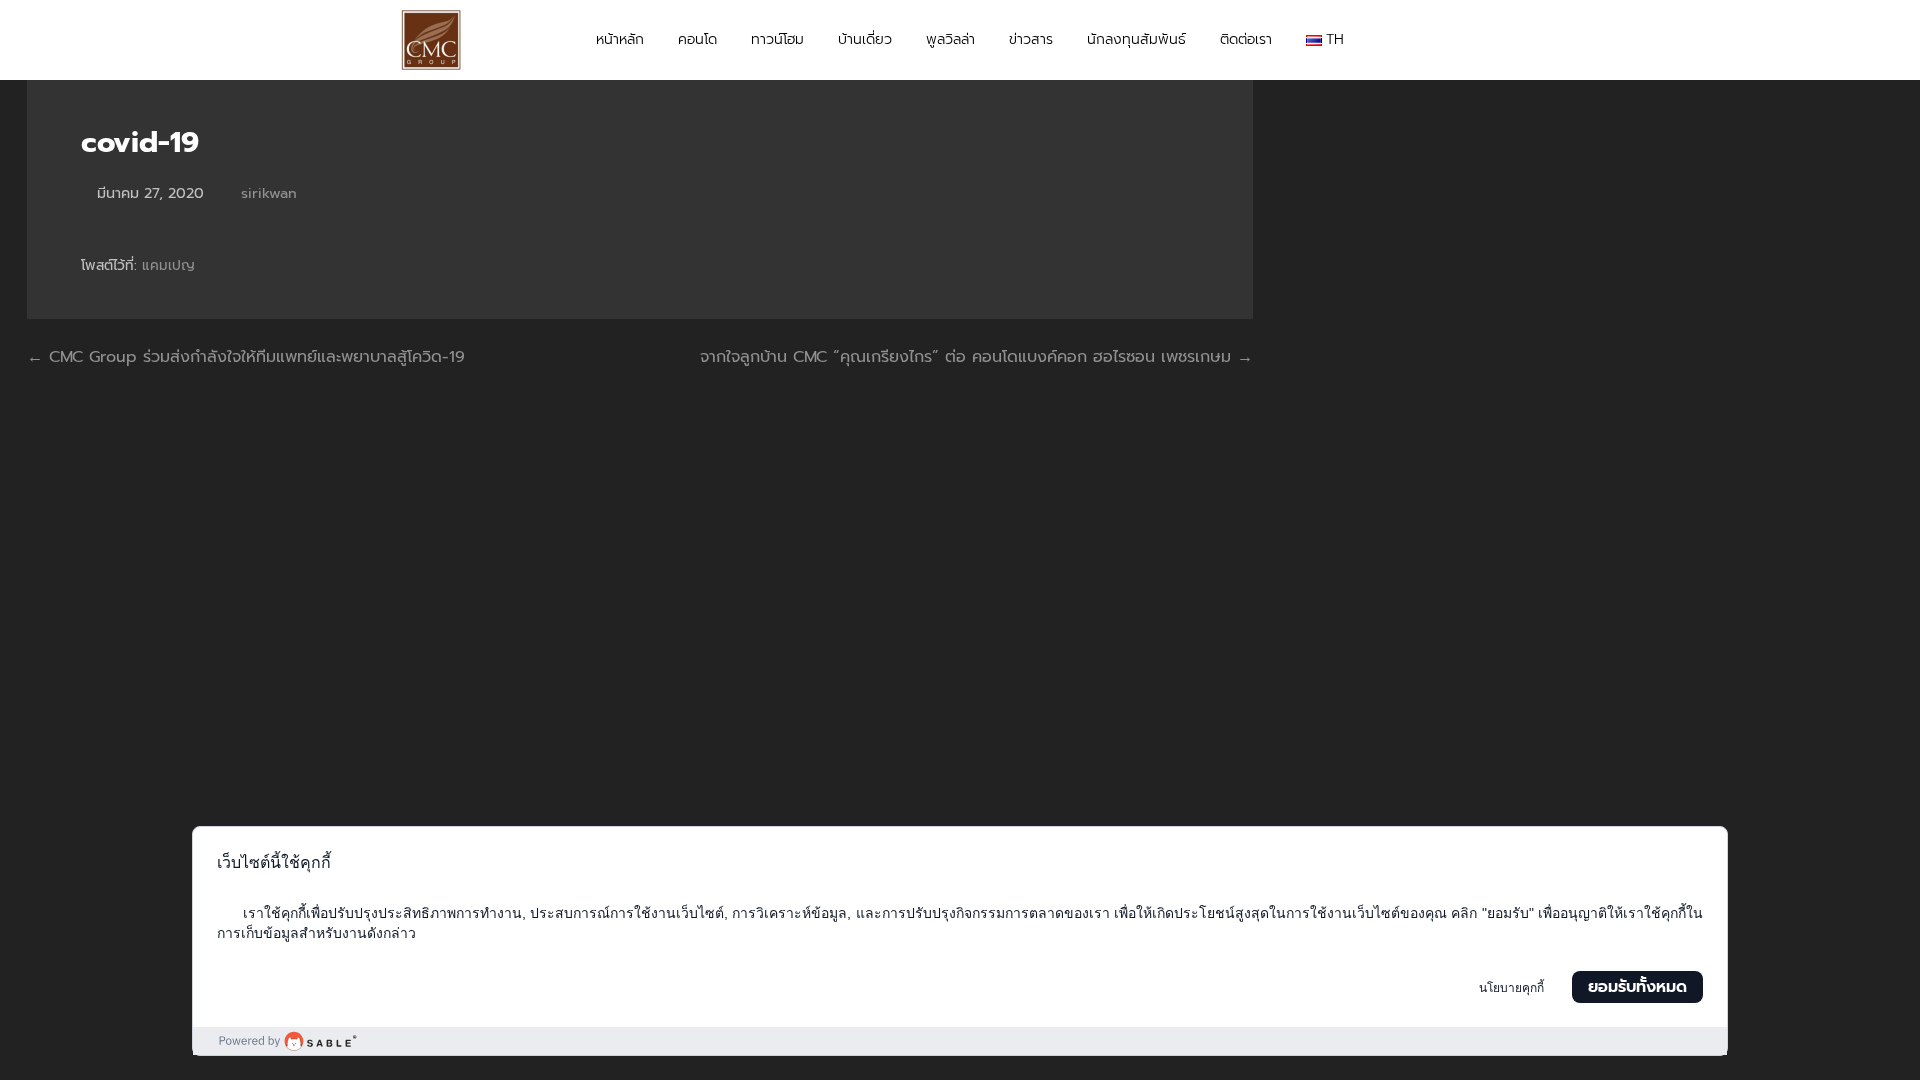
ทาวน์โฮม (777, 39)
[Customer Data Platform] (960, 1041)
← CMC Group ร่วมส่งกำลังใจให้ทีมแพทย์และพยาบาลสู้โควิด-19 (246, 357)
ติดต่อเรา (1246, 39)
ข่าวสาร (1031, 39)
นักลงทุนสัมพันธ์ (1136, 39)
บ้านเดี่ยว (865, 39)
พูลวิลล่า (950, 39)
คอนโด (697, 39)
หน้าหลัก (620, 39)
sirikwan (269, 193)
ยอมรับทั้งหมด (1637, 987)
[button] (1501, 40)
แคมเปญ (168, 265)
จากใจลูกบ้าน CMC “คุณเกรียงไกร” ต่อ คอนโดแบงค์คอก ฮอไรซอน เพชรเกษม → (976, 357)
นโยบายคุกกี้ (1511, 988)
